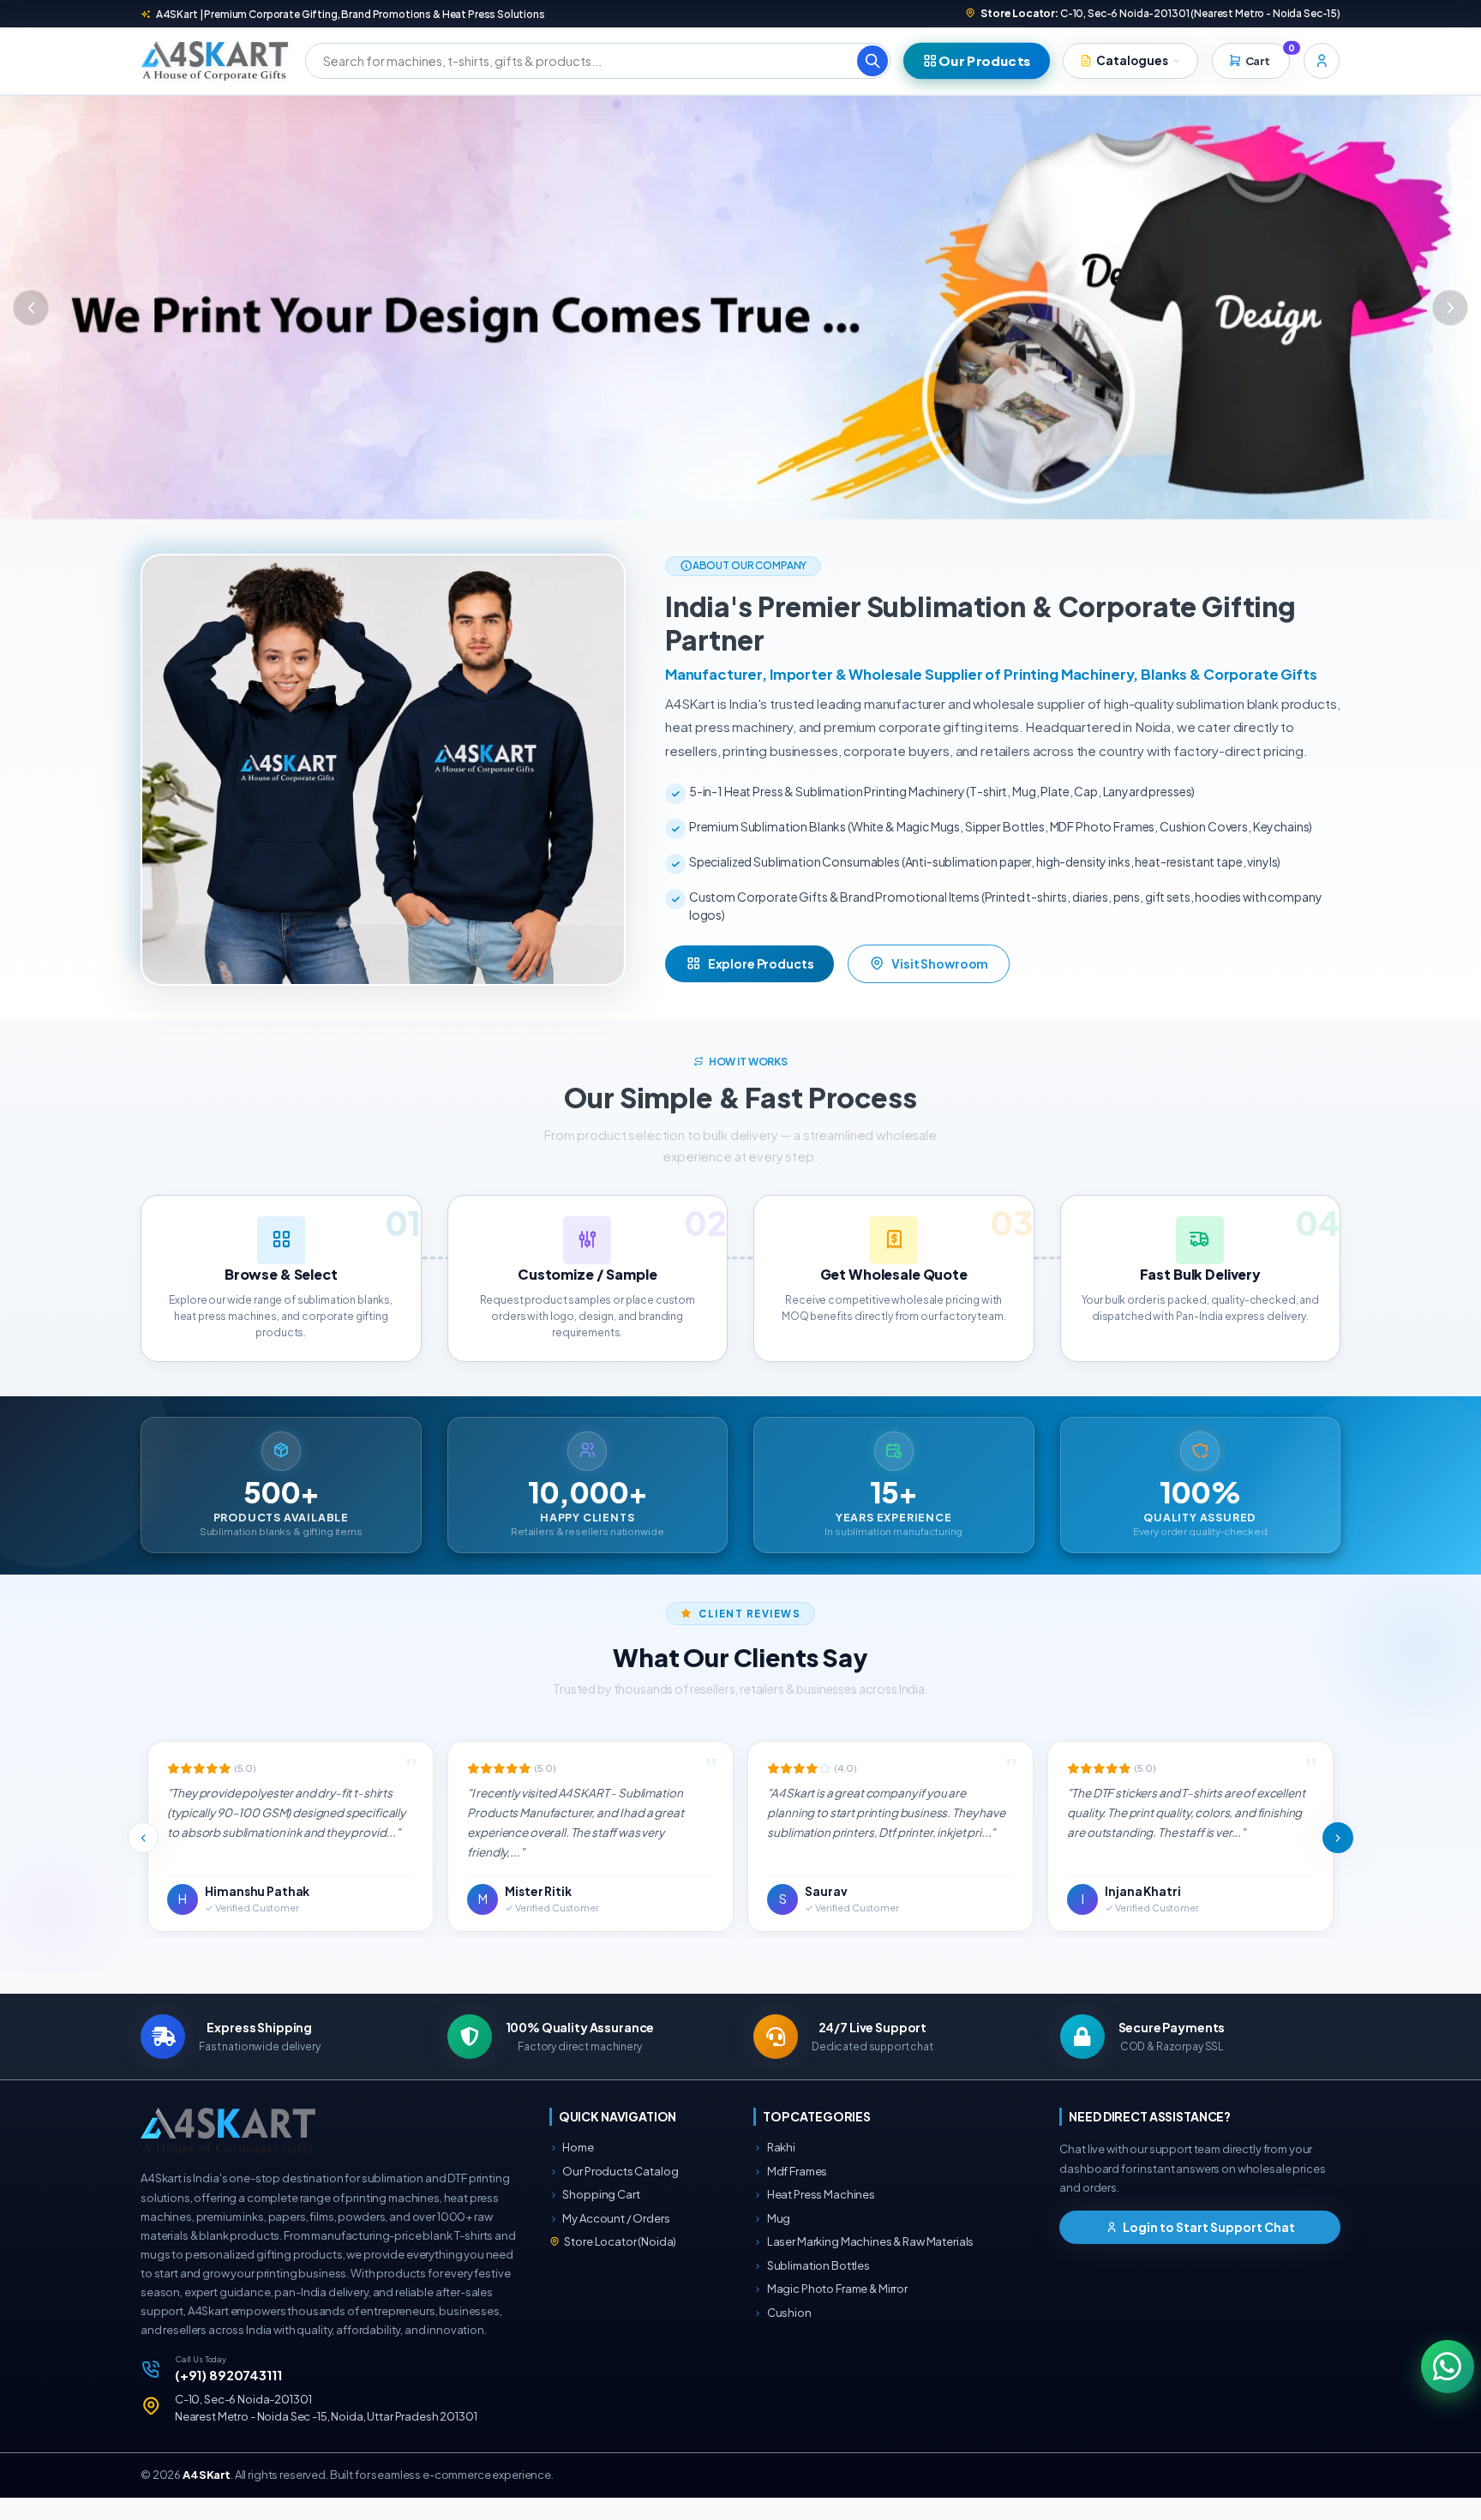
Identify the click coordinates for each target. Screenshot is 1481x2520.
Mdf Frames (796, 2193)
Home (578, 2170)
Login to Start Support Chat (1208, 2249)
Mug (778, 2241)
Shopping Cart (601, 2217)
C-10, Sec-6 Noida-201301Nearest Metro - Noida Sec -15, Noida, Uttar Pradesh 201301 (326, 2431)
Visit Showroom (940, 986)
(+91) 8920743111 (228, 2397)
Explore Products (761, 986)
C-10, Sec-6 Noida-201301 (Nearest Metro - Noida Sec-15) (1160, 13)
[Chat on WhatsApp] (1447, 2366)
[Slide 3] (771, 518)
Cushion (788, 2335)
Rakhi (780, 2170)
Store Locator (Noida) (620, 2265)
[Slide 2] (740, 518)
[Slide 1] (710, 518)
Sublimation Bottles (818, 2288)
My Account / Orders (616, 2241)
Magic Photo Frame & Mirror (836, 2312)
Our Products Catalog (620, 2193)
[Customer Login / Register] (1322, 61)
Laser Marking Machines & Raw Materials (869, 2265)
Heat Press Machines (820, 2217)
